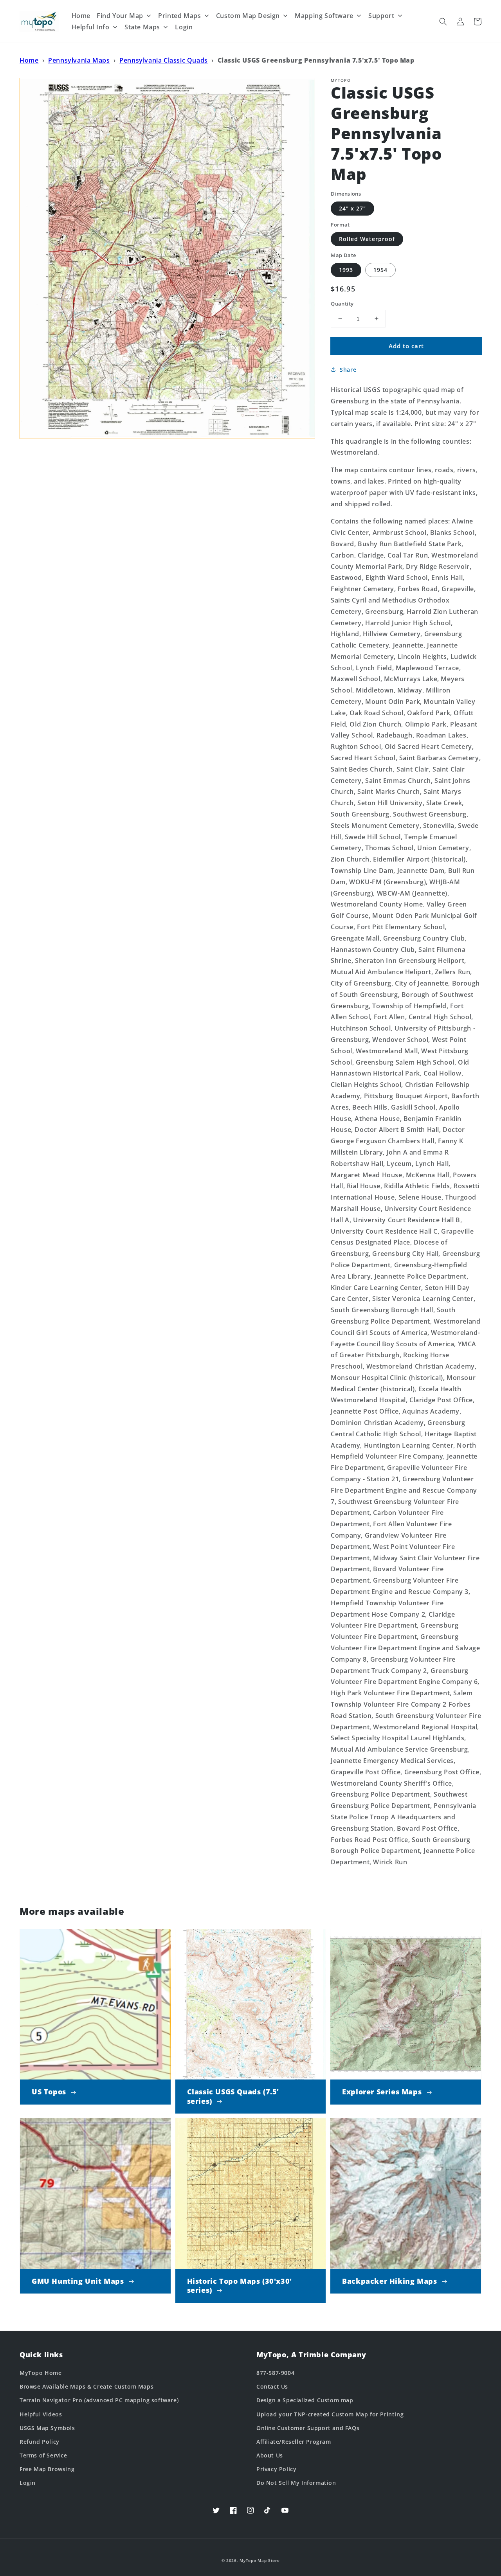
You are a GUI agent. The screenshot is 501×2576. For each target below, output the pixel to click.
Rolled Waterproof (367, 239)
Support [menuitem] (381, 16)
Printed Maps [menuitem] (179, 16)
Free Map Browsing (47, 2469)
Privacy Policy (276, 2469)
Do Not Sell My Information (296, 2483)
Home (29, 60)
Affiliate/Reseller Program (294, 2442)
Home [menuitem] (81, 16)
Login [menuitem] (184, 27)
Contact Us (272, 2386)
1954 (380, 269)
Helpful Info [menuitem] (91, 27)
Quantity (342, 303)
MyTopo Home (41, 2373)
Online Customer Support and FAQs (308, 2428)
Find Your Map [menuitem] (120, 16)
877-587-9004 (275, 2373)
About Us (270, 2455)
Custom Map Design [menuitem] (248, 16)
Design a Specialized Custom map (305, 2400)
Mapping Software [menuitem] (324, 16)
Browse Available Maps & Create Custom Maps (87, 2386)
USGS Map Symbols (47, 2428)
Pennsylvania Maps (79, 60)
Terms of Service (43, 2455)
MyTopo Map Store (260, 2560)
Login (28, 2483)
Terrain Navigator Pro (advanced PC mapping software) (99, 2400)
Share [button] (348, 370)
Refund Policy (40, 2442)
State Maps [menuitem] (142, 27)
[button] (443, 22)
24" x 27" (352, 208)
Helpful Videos (41, 2414)
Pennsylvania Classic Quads (164, 60)
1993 (346, 269)
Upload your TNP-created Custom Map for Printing (330, 2414)
